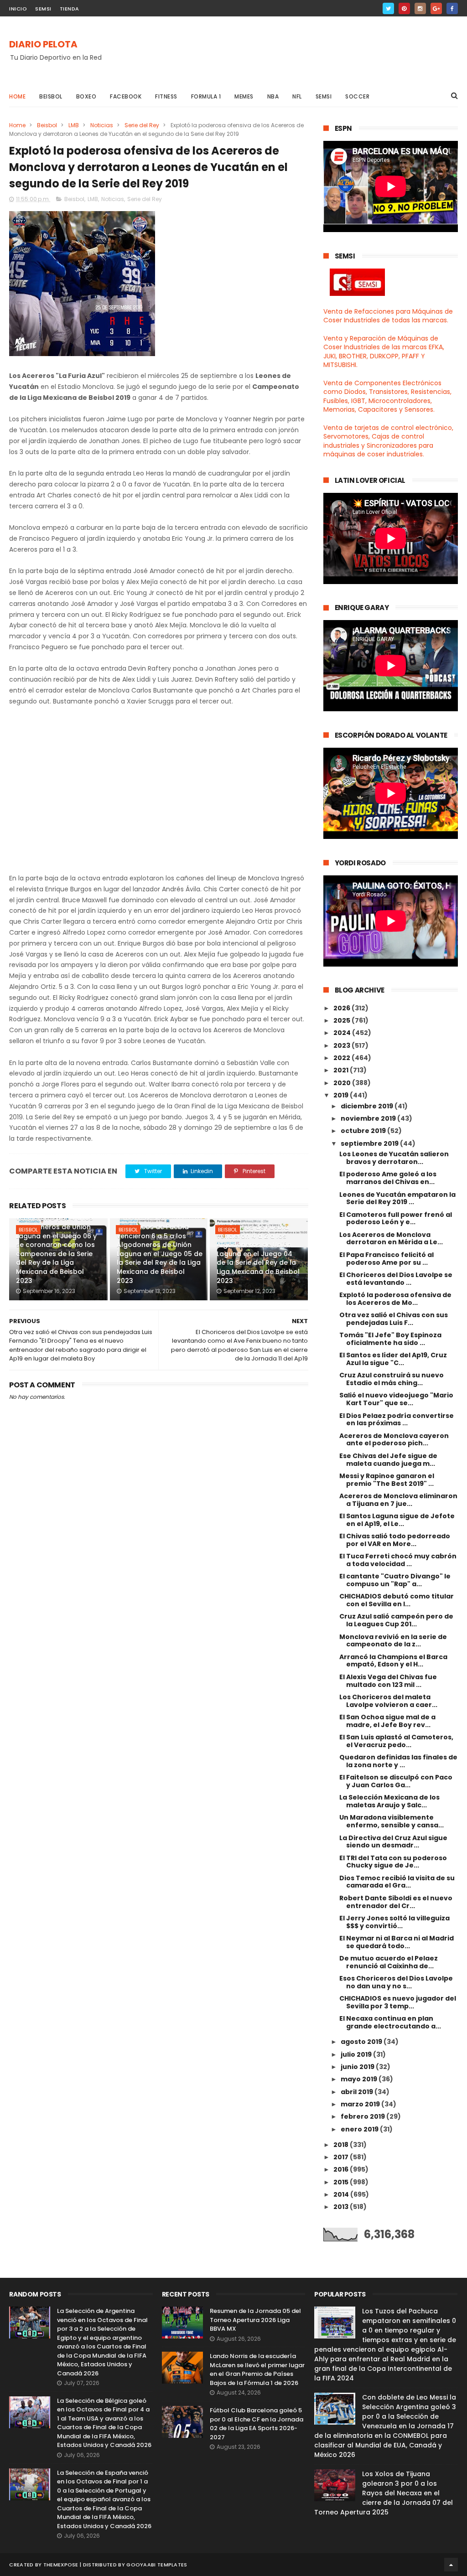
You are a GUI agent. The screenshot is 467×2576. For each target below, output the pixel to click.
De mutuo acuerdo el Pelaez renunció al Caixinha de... (389, 1962)
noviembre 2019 (369, 1118)
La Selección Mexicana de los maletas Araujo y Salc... (389, 1801)
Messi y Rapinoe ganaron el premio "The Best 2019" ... (387, 1480)
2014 (342, 2194)
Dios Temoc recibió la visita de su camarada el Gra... (397, 1882)
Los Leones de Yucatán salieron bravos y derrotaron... (394, 1158)
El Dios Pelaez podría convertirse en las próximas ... (397, 1420)
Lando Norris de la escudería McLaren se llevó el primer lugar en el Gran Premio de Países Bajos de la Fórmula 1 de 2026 (257, 2369)
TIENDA (70, 9)
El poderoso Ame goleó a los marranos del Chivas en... (388, 1178)
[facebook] (452, 8)
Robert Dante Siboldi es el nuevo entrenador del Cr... (396, 1902)
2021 (342, 1070)
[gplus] (436, 8)
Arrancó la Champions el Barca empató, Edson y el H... (393, 1661)
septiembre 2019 (370, 1143)
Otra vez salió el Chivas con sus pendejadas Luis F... (394, 1319)
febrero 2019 (363, 2116)
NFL (297, 96)
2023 (342, 1045)
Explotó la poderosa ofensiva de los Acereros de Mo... (395, 1299)
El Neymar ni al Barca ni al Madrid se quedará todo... (397, 1942)
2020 (343, 1083)
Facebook (126, 96)
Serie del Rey (142, 125)
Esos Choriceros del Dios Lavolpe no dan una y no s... (396, 1982)
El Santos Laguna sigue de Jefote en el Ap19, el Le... (397, 1520)
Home (17, 96)
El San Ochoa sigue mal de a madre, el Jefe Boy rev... (387, 1721)
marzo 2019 (361, 2104)
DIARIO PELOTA (43, 44)
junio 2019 (358, 2067)
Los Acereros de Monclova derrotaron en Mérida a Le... (391, 1239)
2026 (342, 1008)
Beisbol (51, 96)
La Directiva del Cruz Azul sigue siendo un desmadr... (393, 1842)
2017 (342, 2157)
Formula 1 (206, 96)
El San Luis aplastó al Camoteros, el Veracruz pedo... (396, 1741)
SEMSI (43, 9)
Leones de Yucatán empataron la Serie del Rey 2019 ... (397, 1198)
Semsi (324, 96)
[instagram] (420, 8)
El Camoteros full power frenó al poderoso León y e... (396, 1218)
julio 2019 (357, 2054)
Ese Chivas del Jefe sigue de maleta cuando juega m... (388, 1460)
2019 (342, 1095)
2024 (343, 1033)
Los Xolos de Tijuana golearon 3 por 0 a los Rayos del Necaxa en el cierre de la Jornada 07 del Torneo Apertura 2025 (384, 2493)
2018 (342, 2145)
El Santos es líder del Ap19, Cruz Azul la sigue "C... (393, 1359)
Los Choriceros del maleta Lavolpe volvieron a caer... (388, 1701)
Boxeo (86, 96)
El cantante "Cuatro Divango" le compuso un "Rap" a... (395, 1580)
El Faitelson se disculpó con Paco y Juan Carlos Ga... (396, 1781)
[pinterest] (404, 8)
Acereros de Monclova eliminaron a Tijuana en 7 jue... (398, 1500)
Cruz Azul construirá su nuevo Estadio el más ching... (392, 1379)
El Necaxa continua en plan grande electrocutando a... (390, 2022)
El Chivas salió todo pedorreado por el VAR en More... (395, 1540)
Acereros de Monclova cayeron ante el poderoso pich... (394, 1440)
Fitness (166, 96)
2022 (342, 1058)
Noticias (102, 125)
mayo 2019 (360, 2079)
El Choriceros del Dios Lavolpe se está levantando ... (396, 1279)
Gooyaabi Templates (157, 2565)
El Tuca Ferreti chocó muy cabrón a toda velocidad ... (398, 1560)
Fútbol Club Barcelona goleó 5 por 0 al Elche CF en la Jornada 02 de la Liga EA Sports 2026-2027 (257, 2424)
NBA (273, 96)
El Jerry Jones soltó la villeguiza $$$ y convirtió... (394, 1922)
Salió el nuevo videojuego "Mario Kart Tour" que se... (396, 1399)
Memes (244, 96)
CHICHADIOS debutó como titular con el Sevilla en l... (397, 1600)
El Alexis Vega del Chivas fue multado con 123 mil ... (388, 1681)
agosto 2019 (362, 2042)
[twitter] (388, 8)
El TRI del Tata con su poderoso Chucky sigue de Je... (393, 1862)
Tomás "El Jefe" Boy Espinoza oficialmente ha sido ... (390, 1339)
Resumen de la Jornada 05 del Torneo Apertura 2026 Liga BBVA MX (255, 2320)
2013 (342, 2207)
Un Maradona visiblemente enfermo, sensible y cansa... (392, 1821)
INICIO (18, 9)
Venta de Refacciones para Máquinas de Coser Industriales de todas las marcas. (388, 316)
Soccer (357, 96)
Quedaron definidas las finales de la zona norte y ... (398, 1761)
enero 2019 (360, 2129)
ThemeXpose (61, 2565)
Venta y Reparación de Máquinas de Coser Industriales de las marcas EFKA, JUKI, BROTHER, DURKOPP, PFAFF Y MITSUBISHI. (384, 352)
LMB (74, 125)
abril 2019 (358, 2092)
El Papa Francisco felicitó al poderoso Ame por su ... (387, 1259)
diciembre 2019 (368, 1106)
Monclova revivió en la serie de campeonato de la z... (393, 1641)
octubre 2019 (364, 1131)
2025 (342, 1020)
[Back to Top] (451, 2565)
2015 (342, 2182)
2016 (342, 2169)
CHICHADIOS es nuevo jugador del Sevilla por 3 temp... (398, 2002)
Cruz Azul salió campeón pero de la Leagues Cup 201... (396, 1620)
